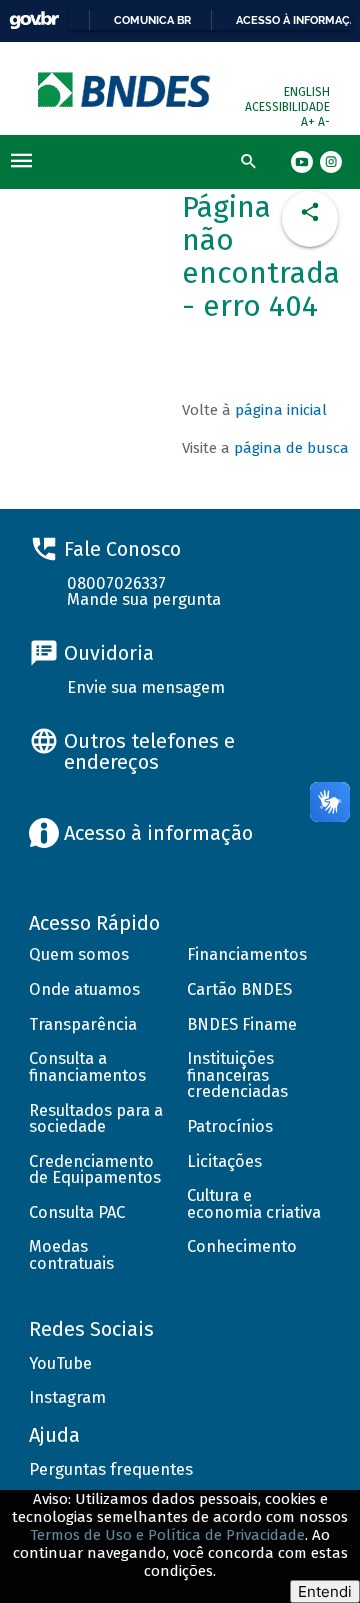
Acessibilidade (287, 107)
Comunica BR (152, 20)
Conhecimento (242, 1246)
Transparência (83, 1024)
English (307, 92)
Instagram (67, 1397)
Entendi (325, 1591)
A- (324, 122)
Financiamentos (247, 954)
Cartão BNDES (239, 989)
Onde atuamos (84, 989)
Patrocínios (230, 1126)
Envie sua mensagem (146, 687)
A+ (309, 122)
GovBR (34, 20)
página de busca (291, 448)
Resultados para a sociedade (96, 1119)
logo (125, 89)
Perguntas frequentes (111, 1469)
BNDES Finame (242, 1024)
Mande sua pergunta (144, 599)
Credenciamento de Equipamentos (95, 1170)
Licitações (224, 1161)
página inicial (281, 410)
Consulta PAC (77, 1212)
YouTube (60, 1363)
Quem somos (79, 954)
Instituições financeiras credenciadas (237, 1075)
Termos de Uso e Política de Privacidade (167, 1535)
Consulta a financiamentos (87, 1067)
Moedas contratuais (71, 1255)
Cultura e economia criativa (254, 1204)
